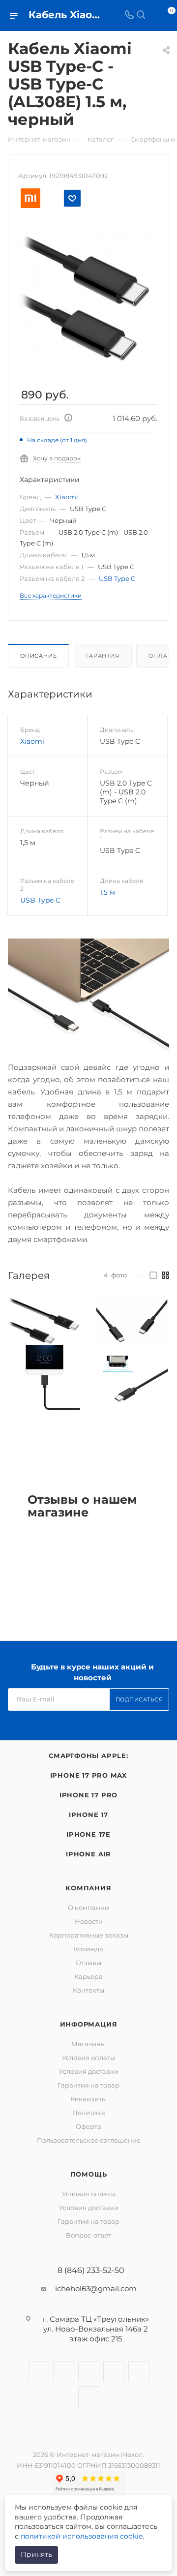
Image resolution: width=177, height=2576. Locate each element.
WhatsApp (139, 2372)
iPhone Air (88, 1854)
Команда (88, 1949)
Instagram (64, 2372)
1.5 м (107, 892)
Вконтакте (39, 2372)
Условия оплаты (88, 2058)
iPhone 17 (88, 1815)
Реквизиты (88, 2099)
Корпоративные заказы (89, 1935)
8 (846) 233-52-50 (91, 2271)
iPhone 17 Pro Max (89, 1775)
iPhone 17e (88, 1834)
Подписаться (139, 1699)
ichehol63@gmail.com (96, 2288)
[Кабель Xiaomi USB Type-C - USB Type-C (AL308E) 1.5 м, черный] (88, 296)
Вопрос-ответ (88, 2235)
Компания (88, 1888)
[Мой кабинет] (152, 15)
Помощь (89, 2174)
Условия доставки (89, 2071)
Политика (89, 2113)
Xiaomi (67, 497)
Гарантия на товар (88, 2085)
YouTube (114, 2372)
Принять (36, 2554)
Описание (38, 656)
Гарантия (103, 656)
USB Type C (117, 578)
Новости (89, 1921)
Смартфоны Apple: (88, 1756)
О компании (88, 1908)
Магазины (88, 2044)
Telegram (89, 2372)
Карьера (88, 1976)
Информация (89, 2024)
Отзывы (88, 1963)
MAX (89, 2397)
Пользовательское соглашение (89, 2140)
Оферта (88, 2126)
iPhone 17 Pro (88, 1795)
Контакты (88, 1990)
